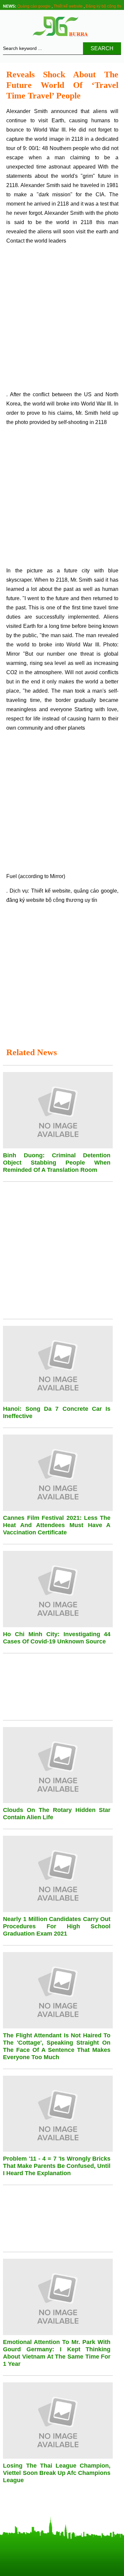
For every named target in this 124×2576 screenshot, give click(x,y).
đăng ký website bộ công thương (45, 900)
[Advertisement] (62, 320)
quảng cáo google (95, 891)
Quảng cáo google (34, 6)
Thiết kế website (68, 6)
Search (102, 48)
